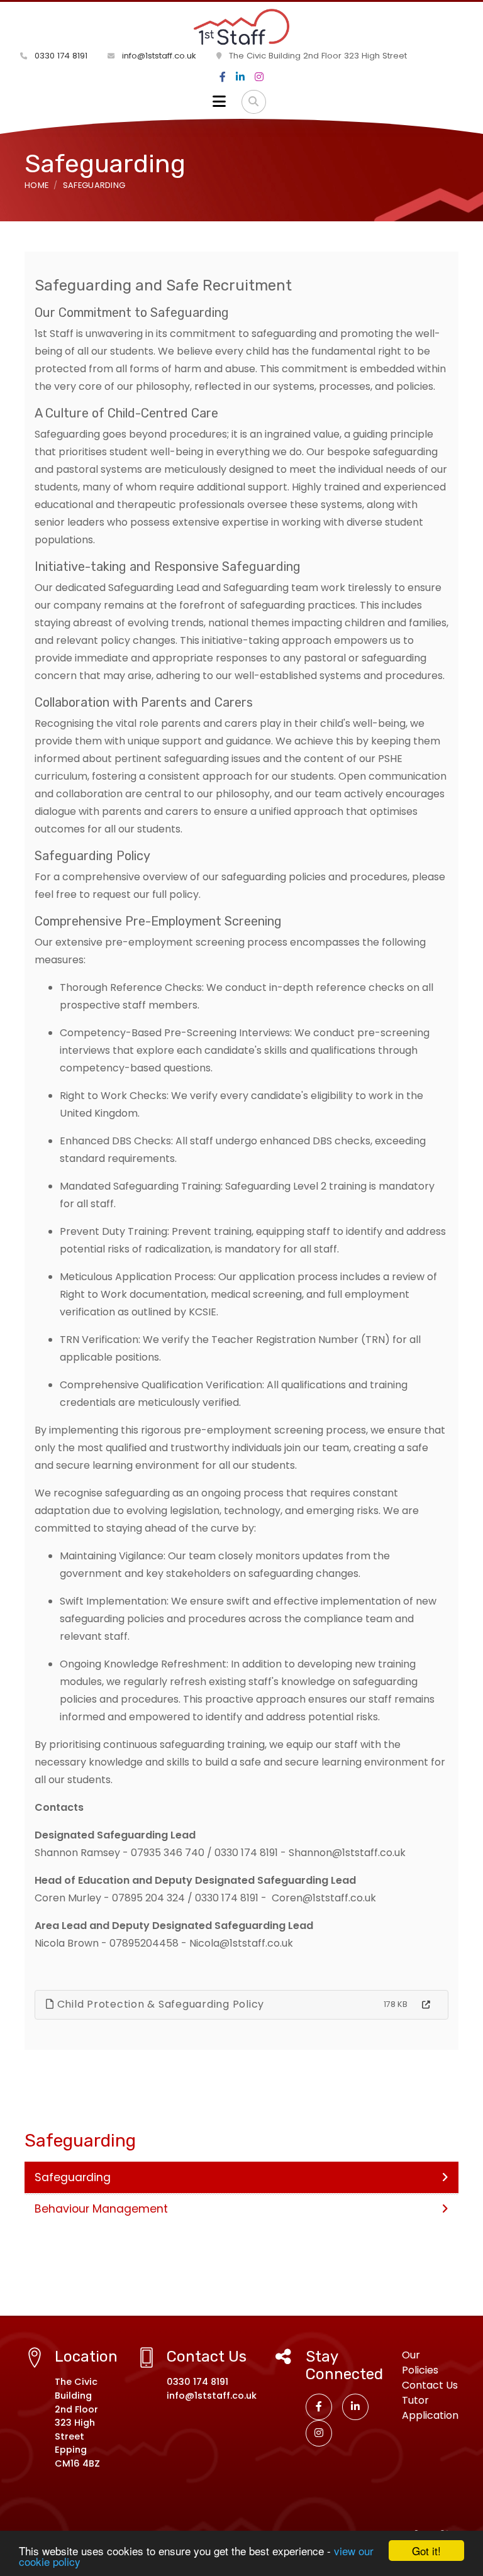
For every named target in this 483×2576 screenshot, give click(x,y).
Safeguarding (94, 185)
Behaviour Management (101, 2209)
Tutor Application (430, 2408)
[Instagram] (259, 77)
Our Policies (420, 2363)
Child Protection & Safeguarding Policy (159, 2004)
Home (36, 185)
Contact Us (430, 2385)
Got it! (426, 2551)
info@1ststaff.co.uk (158, 56)
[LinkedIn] (240, 77)
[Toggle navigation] (219, 102)
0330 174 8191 (60, 56)
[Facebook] (223, 77)
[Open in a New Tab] (426, 2005)
